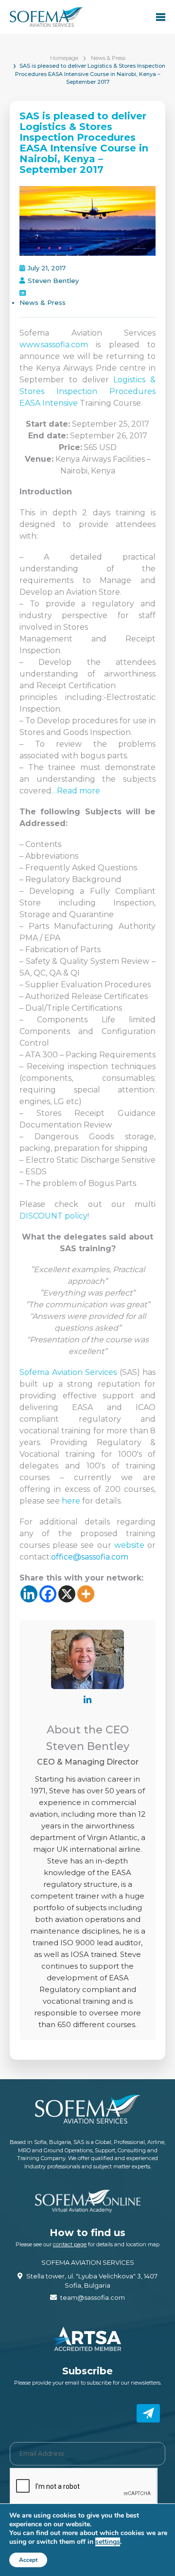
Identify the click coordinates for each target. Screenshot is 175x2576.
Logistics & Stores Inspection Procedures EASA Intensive (87, 391)
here (71, 1501)
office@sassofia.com (90, 1557)
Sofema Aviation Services (68, 1372)
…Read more (76, 791)
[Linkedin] (29, 1594)
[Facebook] (48, 1594)
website (129, 1545)
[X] (67, 1594)
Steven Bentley (53, 281)
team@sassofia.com (93, 2297)
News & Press (108, 58)
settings (108, 2542)
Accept (28, 2560)
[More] (86, 1594)
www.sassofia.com (54, 345)
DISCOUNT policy (53, 1216)
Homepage (64, 58)
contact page (70, 2244)
